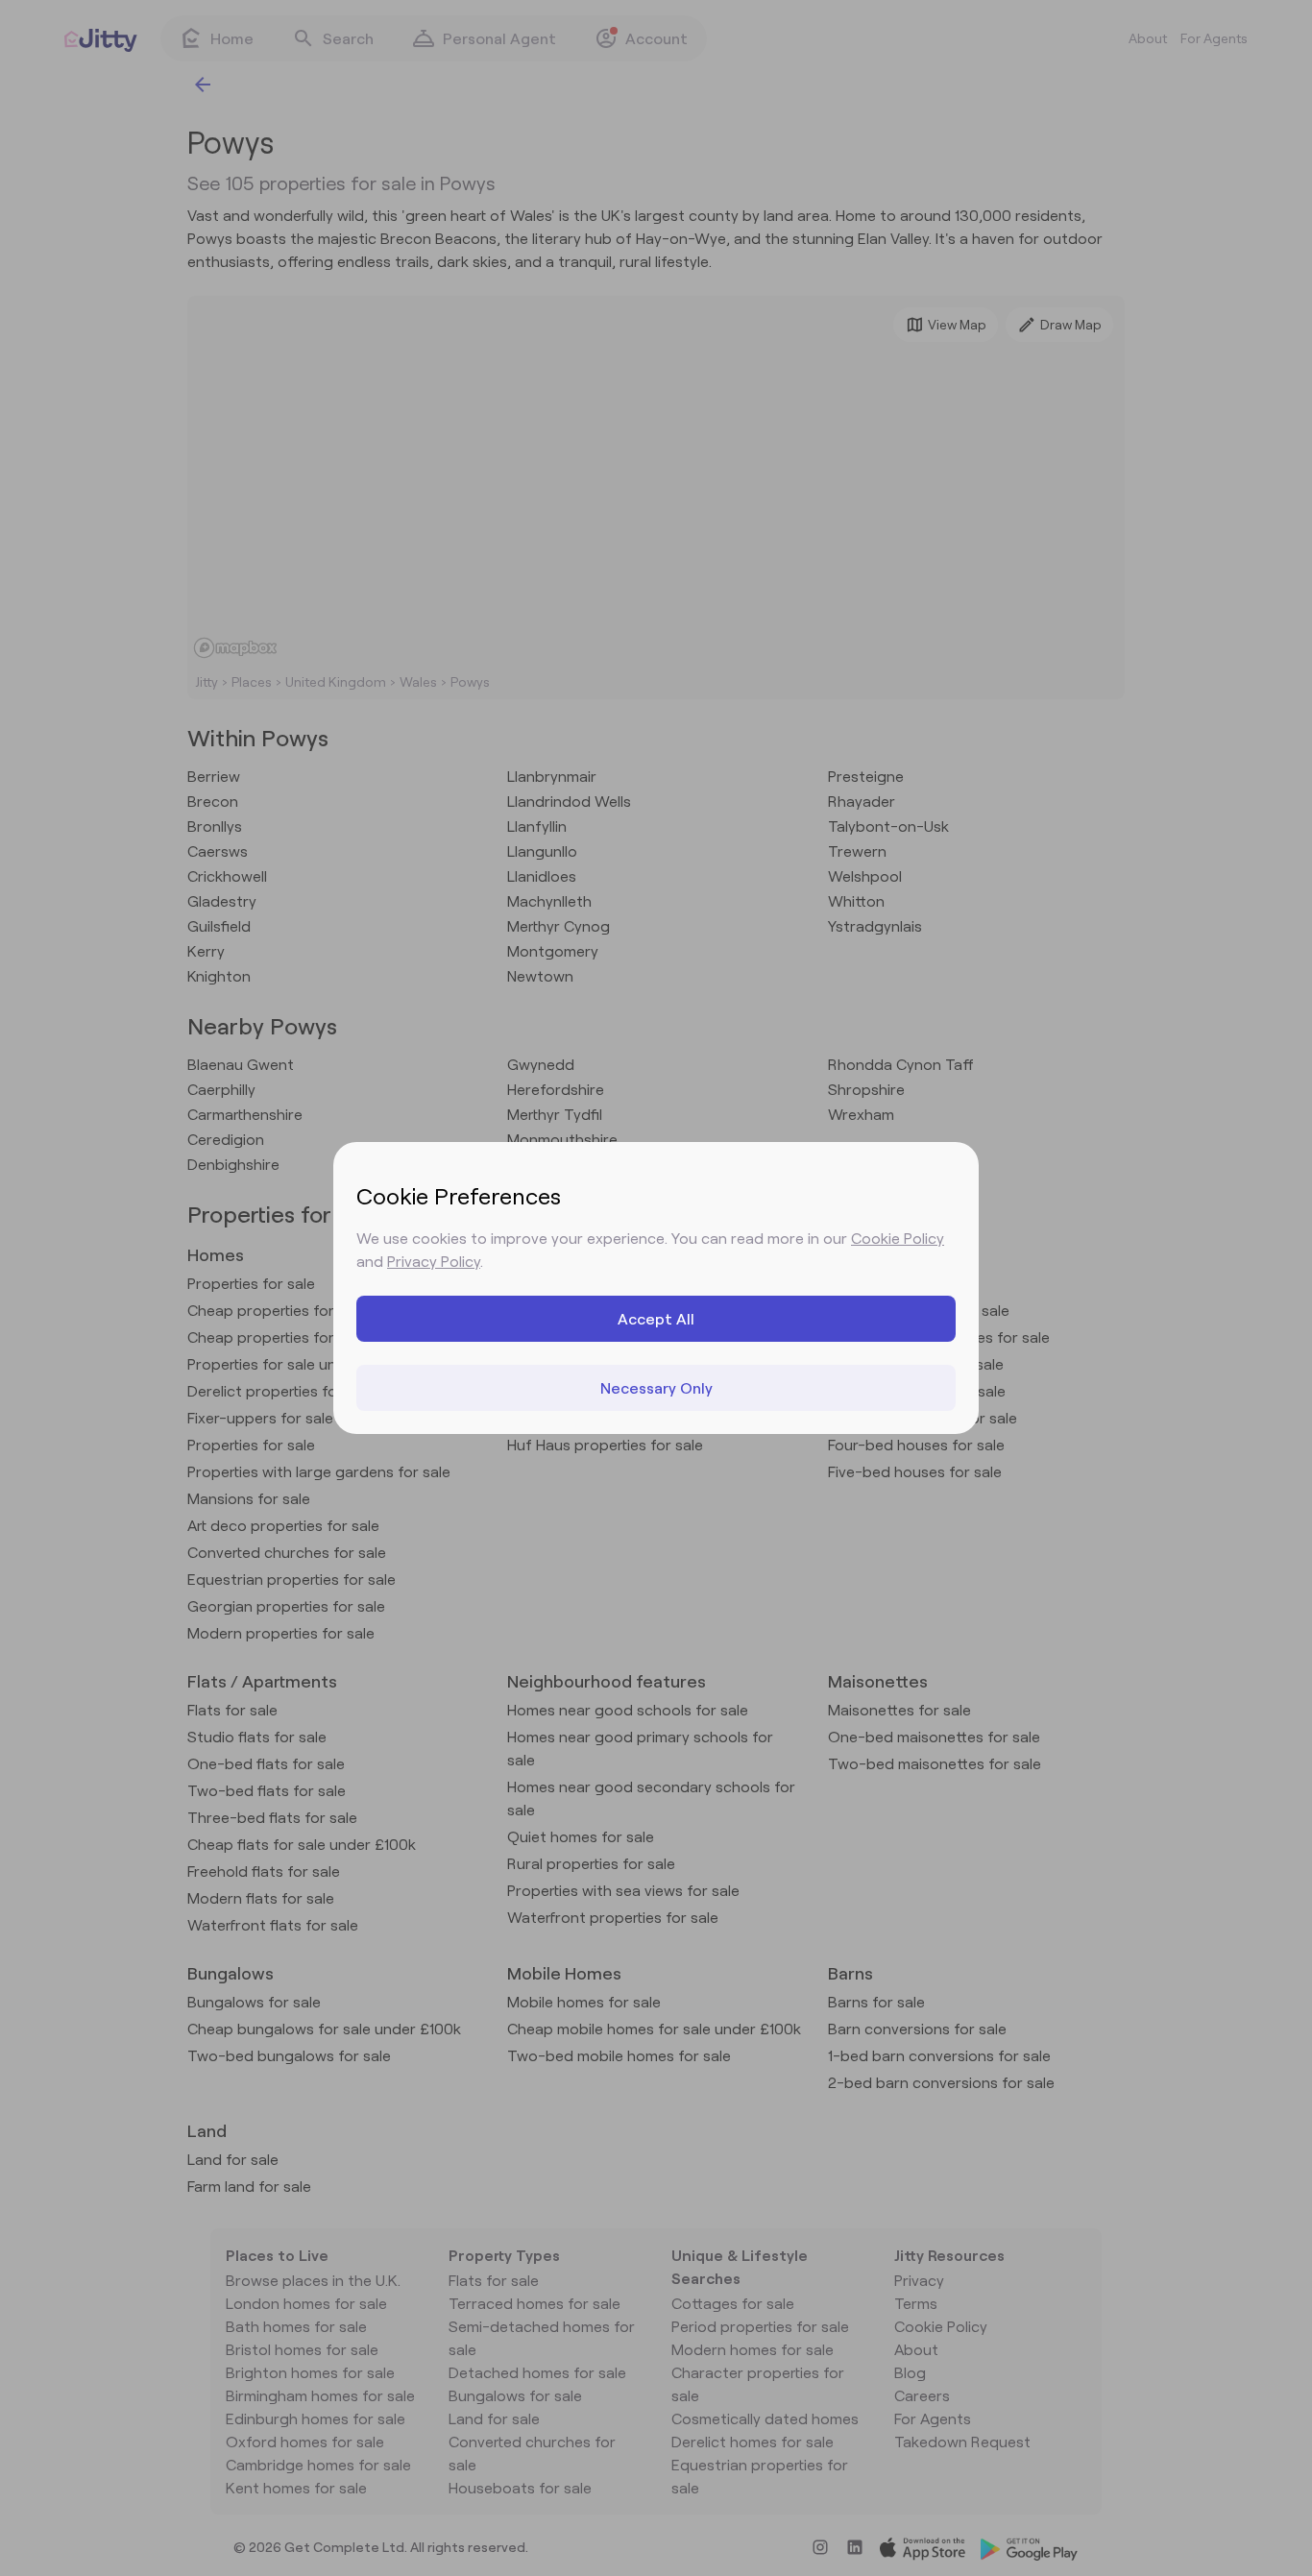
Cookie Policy (898, 1238)
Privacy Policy (434, 1261)
